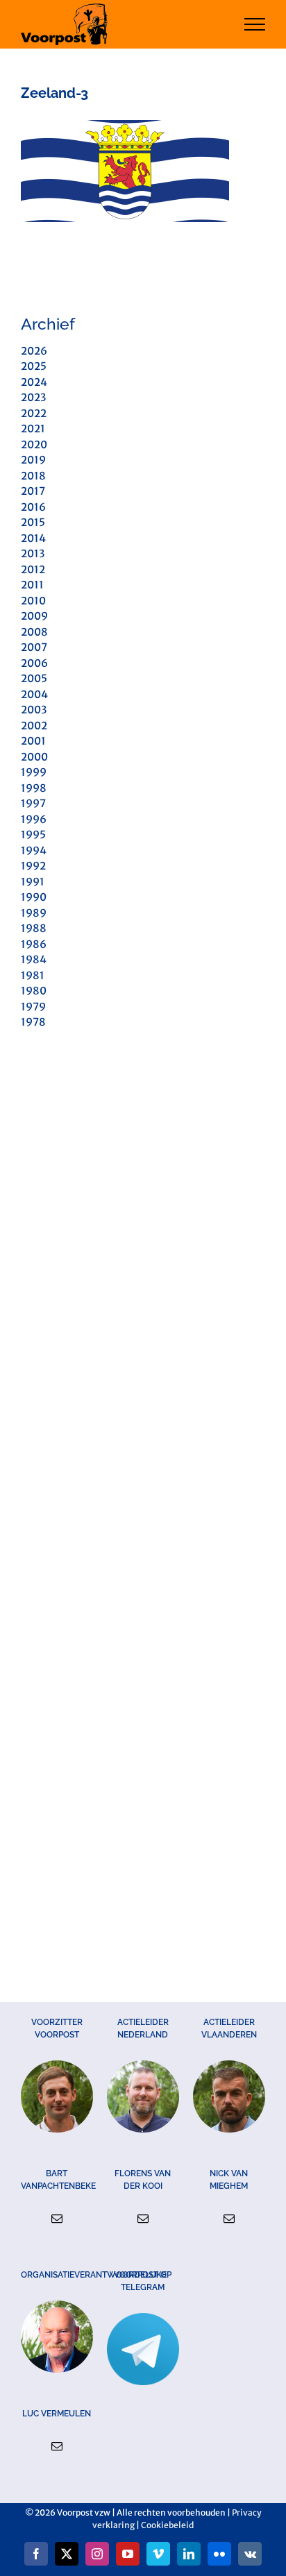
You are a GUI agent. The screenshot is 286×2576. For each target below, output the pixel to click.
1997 (33, 803)
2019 (33, 460)
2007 (34, 647)
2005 (34, 678)
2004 (34, 694)
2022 (34, 413)
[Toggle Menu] (255, 24)
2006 (34, 663)
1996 (34, 819)
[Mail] (57, 2219)
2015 (33, 522)
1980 (34, 991)
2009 (34, 616)
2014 (33, 538)
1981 (33, 975)
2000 (34, 757)
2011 (32, 585)
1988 (34, 928)
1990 (34, 897)
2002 (34, 726)
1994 (34, 850)
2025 (34, 366)
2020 (34, 444)
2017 (33, 491)
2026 (34, 351)
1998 (34, 788)
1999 (34, 772)
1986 (34, 944)
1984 (34, 959)
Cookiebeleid (167, 2525)
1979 (33, 1007)
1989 (34, 913)
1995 (33, 834)
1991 (33, 882)
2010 (33, 601)
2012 (33, 569)
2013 (33, 553)
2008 (34, 632)
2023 (33, 397)
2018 (33, 476)
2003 (34, 710)
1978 (33, 1022)
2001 (33, 741)
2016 (33, 507)
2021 (33, 429)
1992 (33, 866)
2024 (34, 382)
